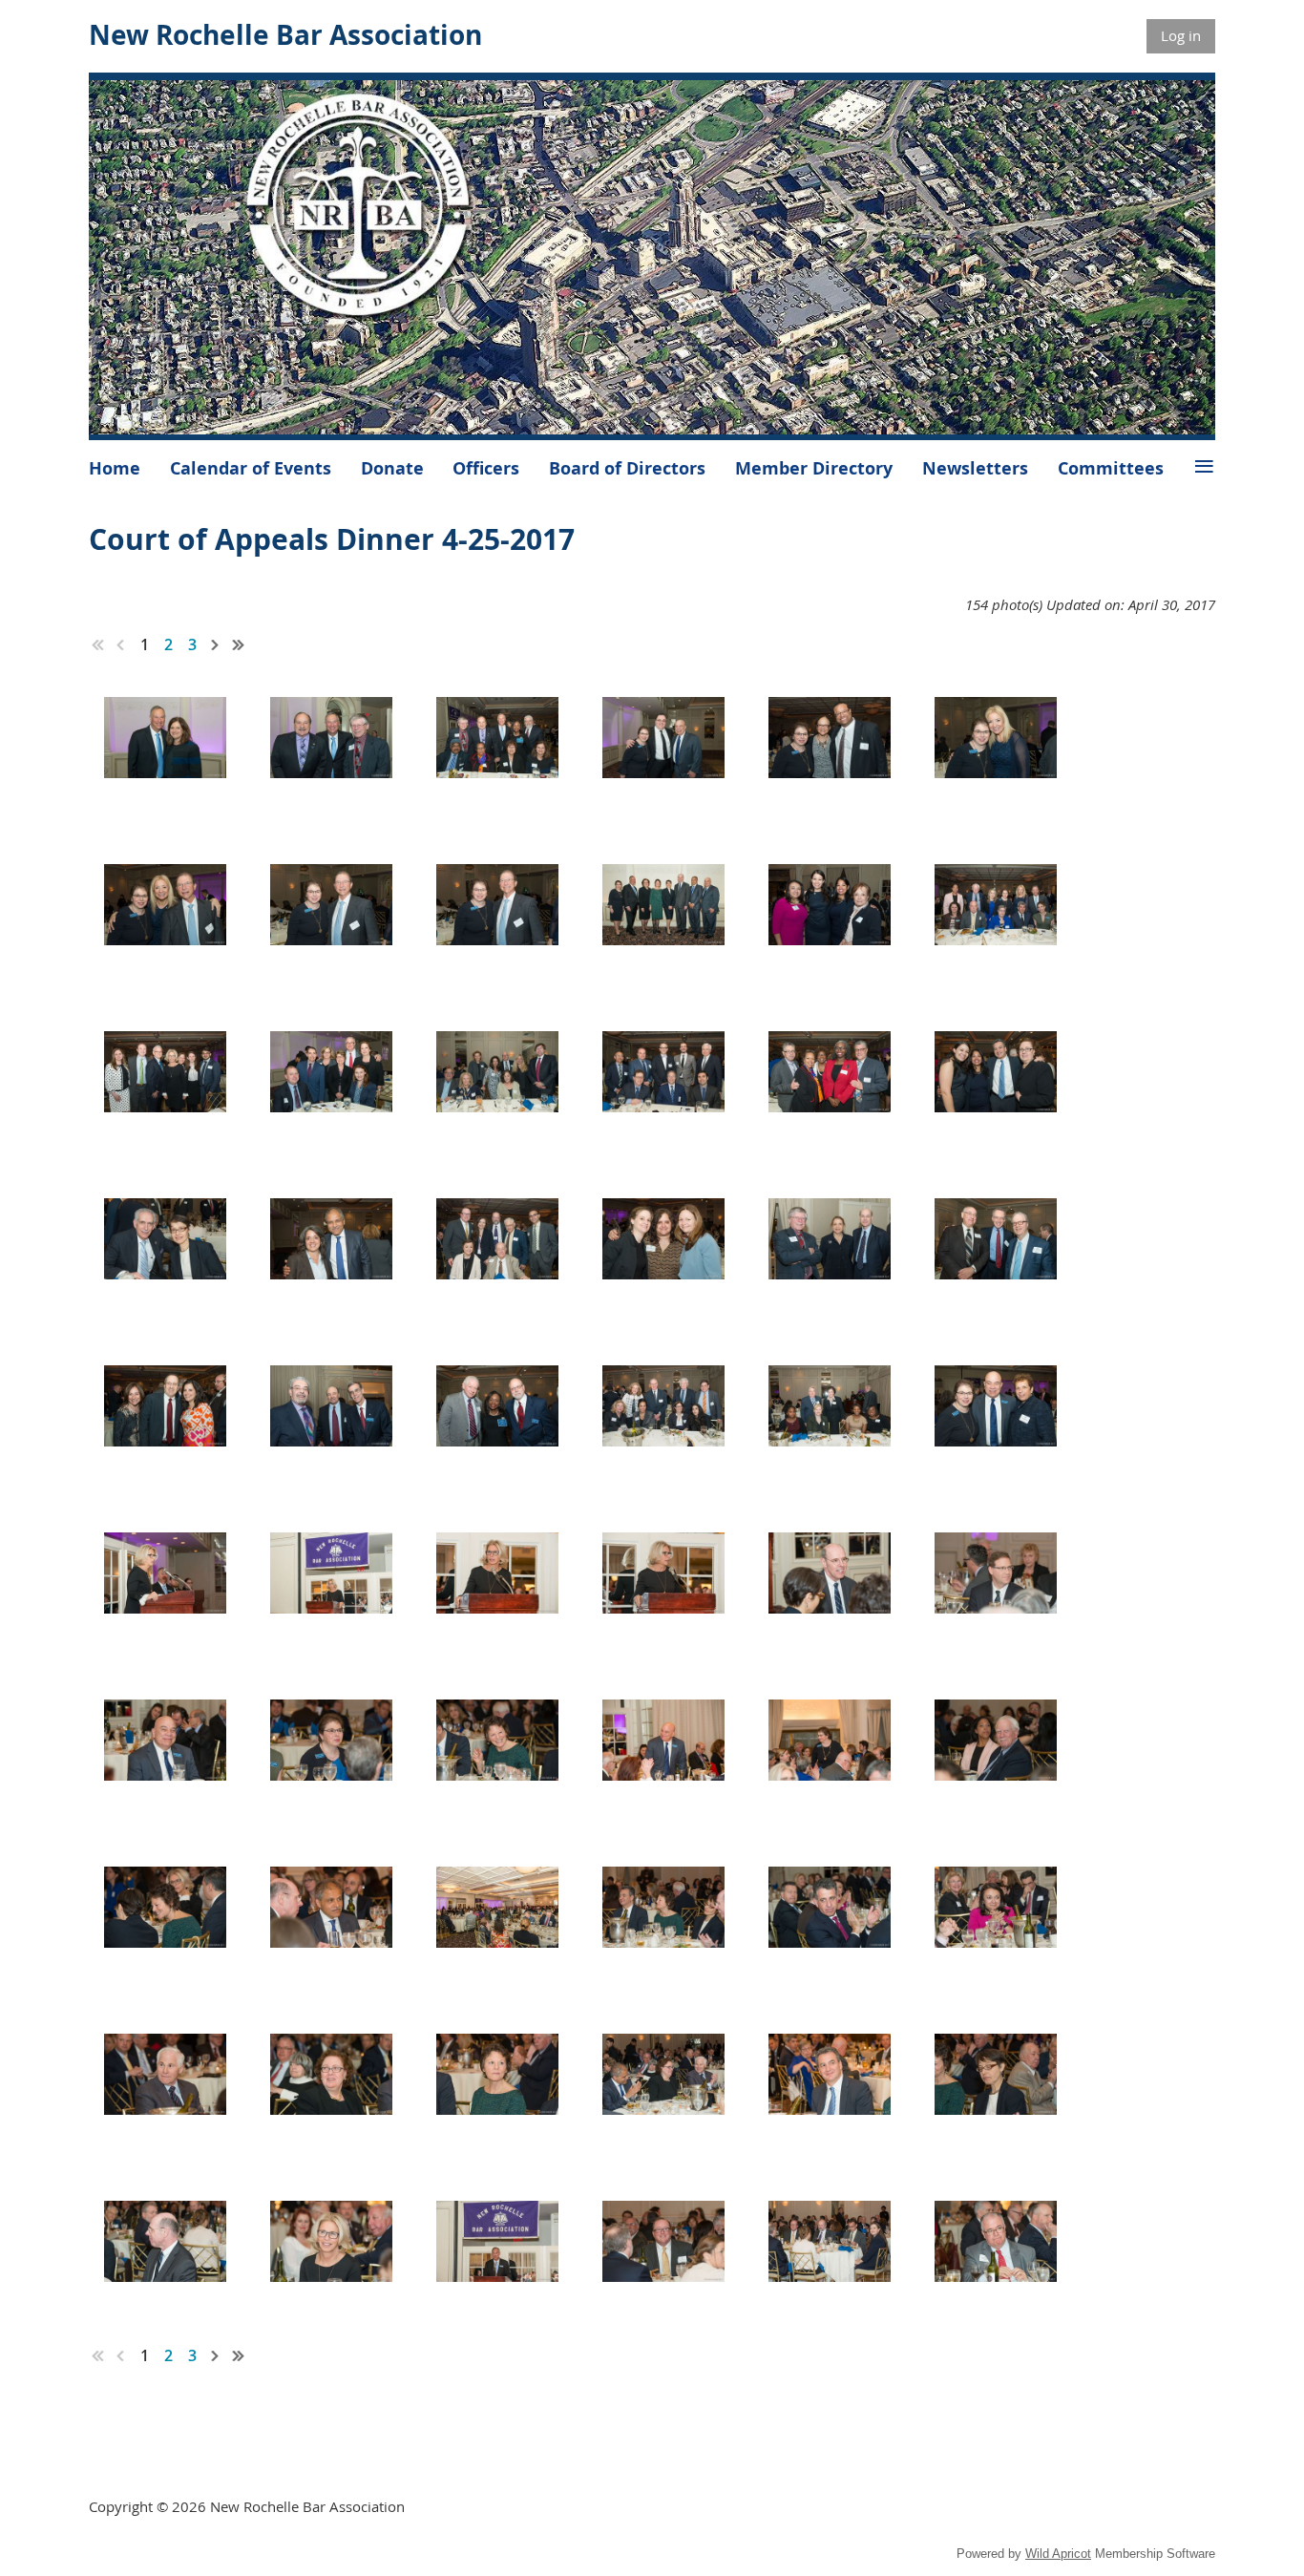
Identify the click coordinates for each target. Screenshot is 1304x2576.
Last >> (239, 644)
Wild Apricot (1058, 2554)
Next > (216, 644)
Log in (1181, 35)
